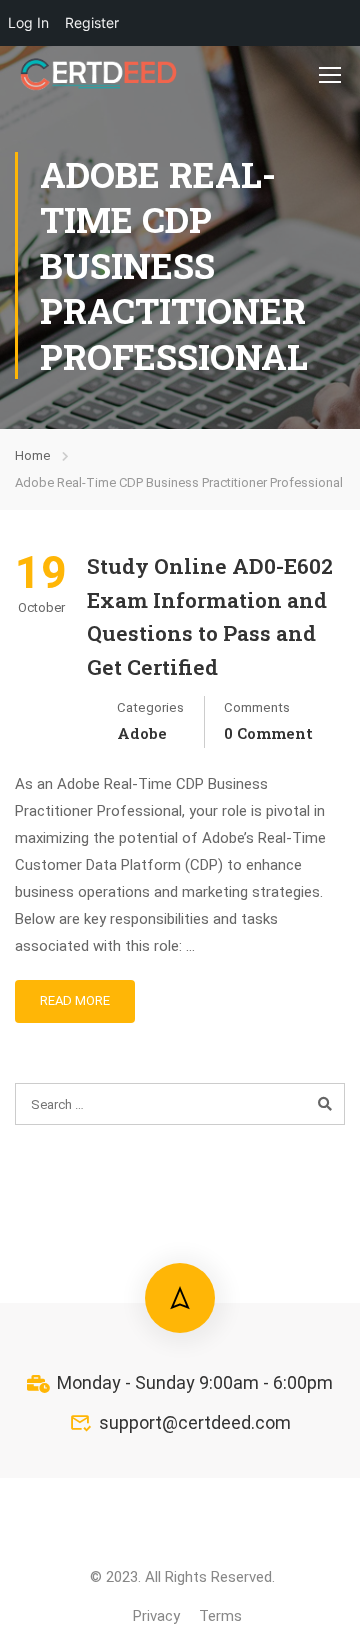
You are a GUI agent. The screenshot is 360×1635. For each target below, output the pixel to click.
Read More (75, 1000)
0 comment (268, 733)
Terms (220, 1616)
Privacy (156, 1616)
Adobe (142, 733)
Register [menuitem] (92, 22)
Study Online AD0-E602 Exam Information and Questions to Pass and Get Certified (210, 616)
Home (32, 455)
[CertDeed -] (100, 74)
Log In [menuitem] (28, 22)
